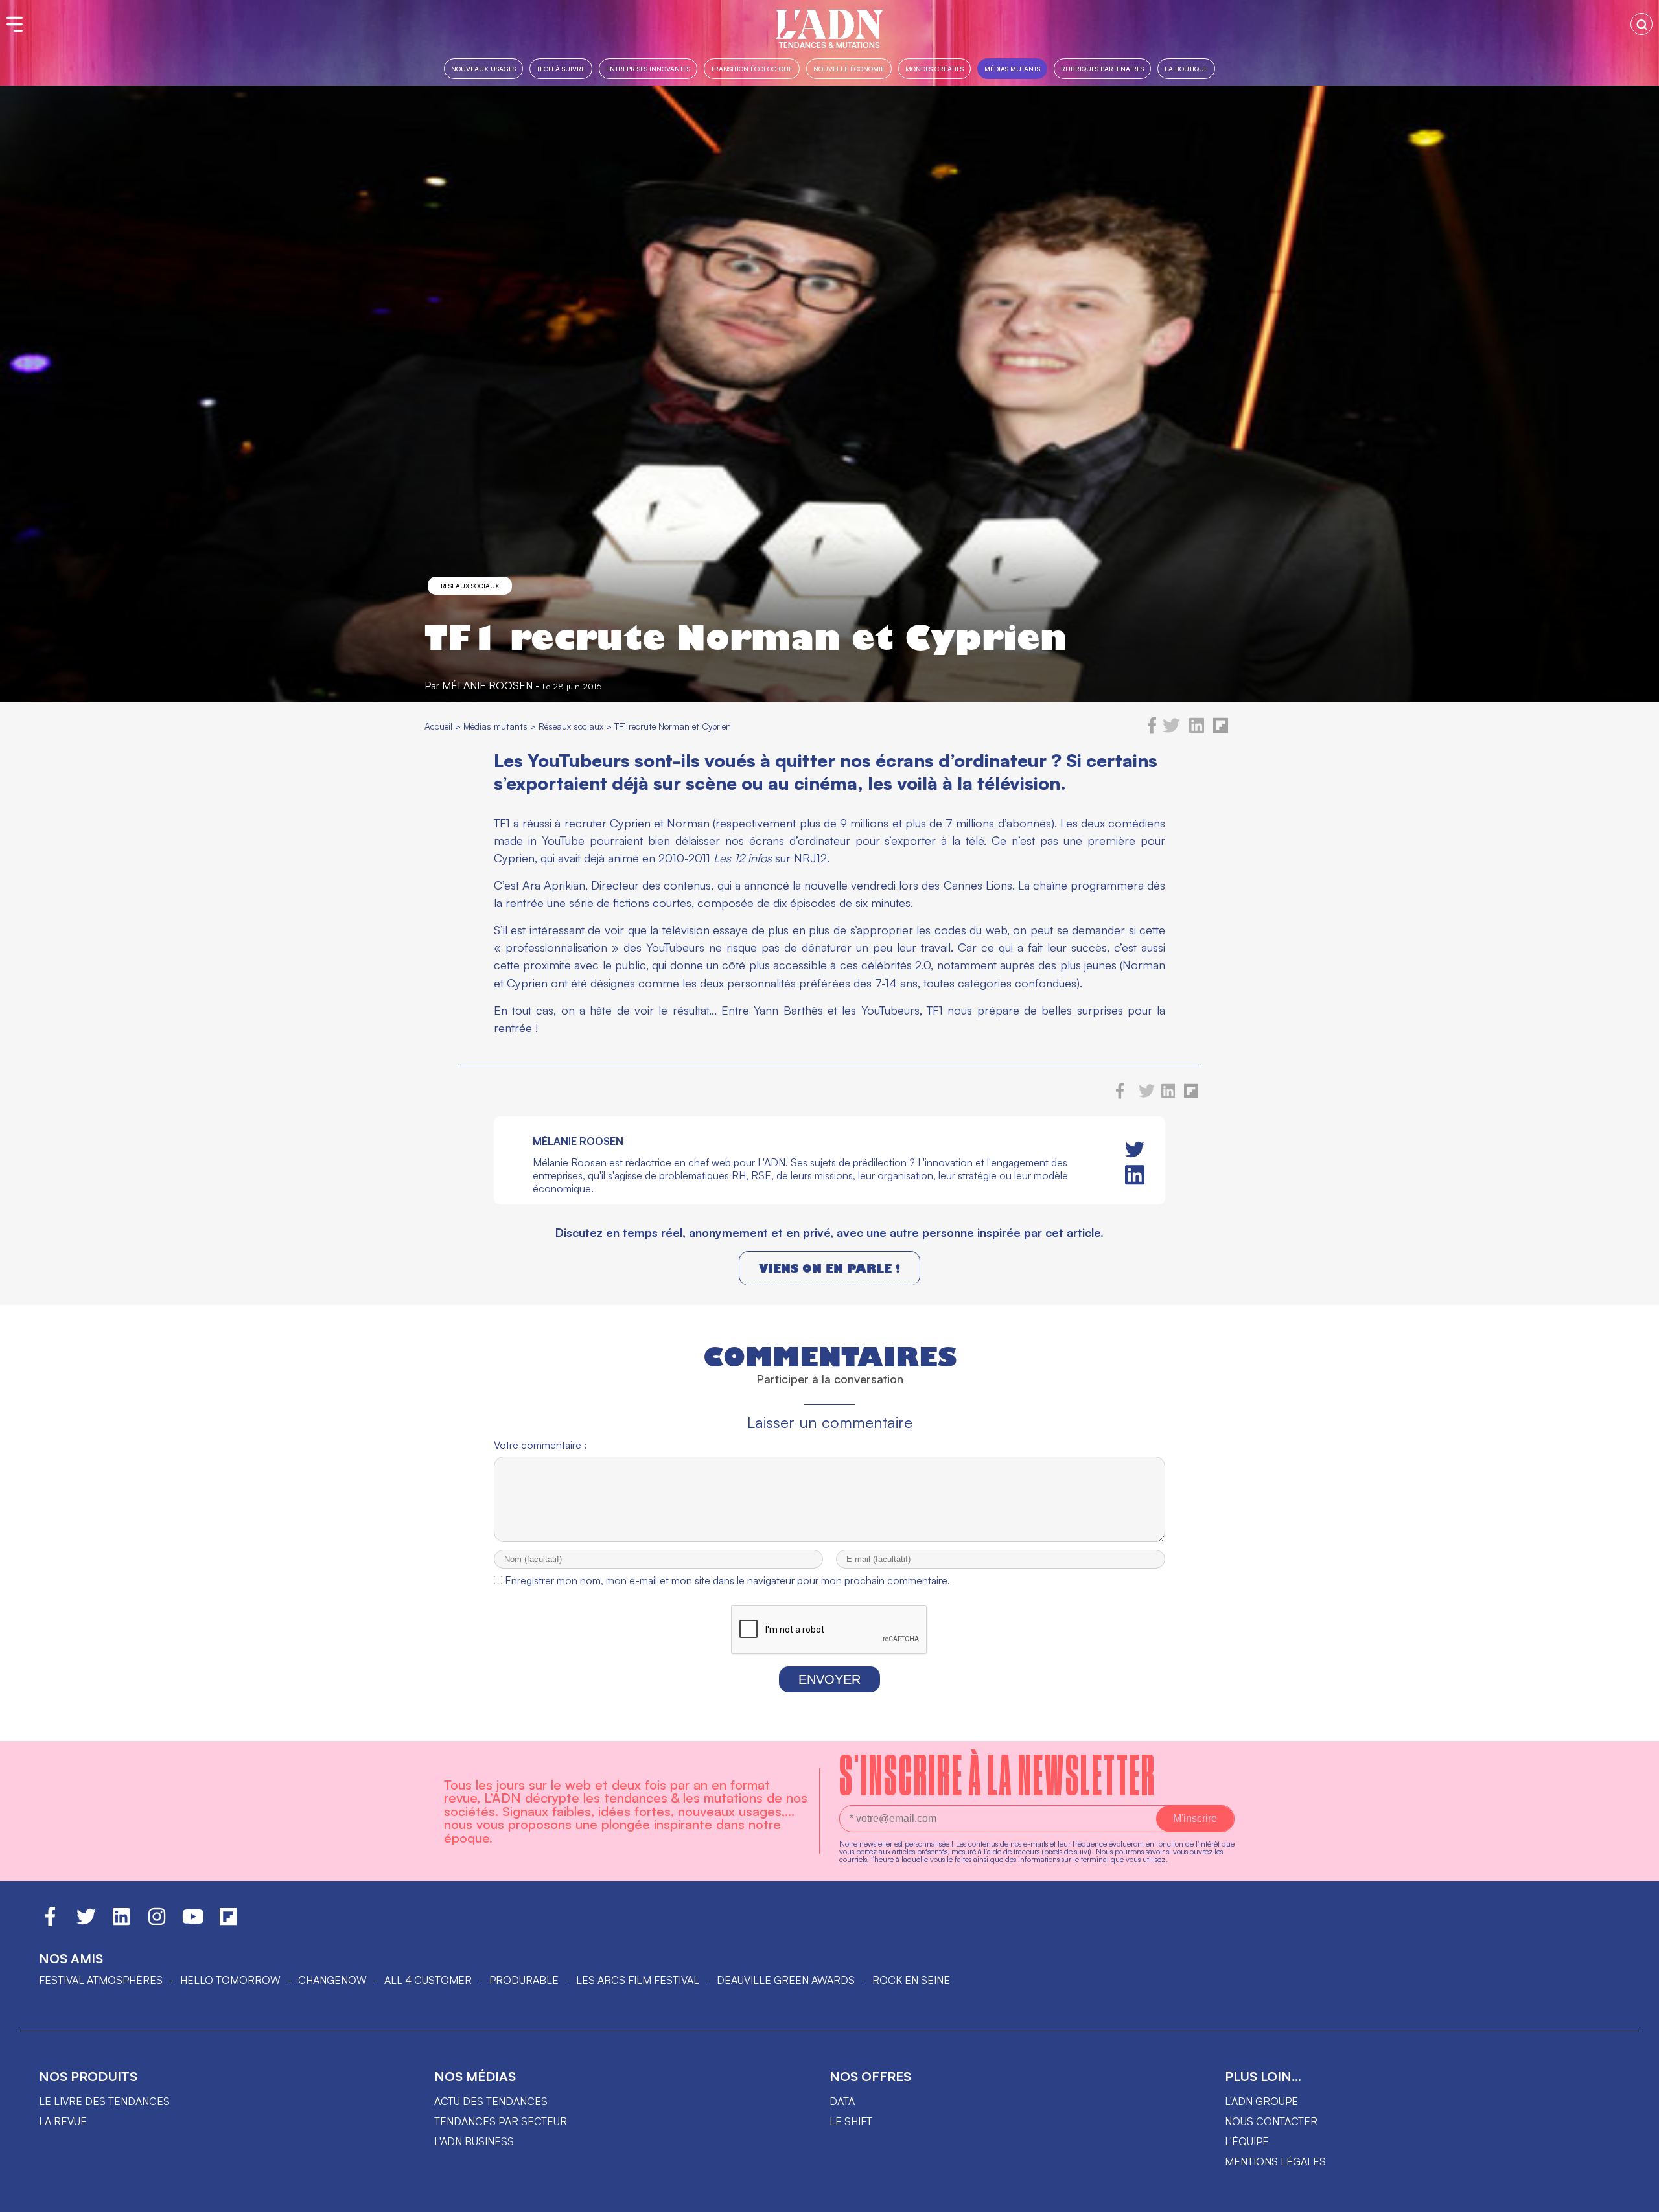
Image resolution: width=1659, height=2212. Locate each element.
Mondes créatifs (934, 68)
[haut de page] (1636, 2196)
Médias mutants (1012, 68)
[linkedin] (1197, 730)
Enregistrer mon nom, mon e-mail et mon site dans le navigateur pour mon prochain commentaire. (727, 1580)
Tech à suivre (561, 68)
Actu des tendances (491, 2101)
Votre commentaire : (540, 1445)
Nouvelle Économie (849, 68)
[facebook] (1152, 730)
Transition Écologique (752, 68)
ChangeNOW (332, 1980)
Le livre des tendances (104, 2101)
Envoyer (829, 1679)
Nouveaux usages (483, 68)
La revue (63, 2121)
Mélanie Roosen (487, 685)
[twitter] (1171, 730)
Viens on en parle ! (829, 1268)
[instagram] (157, 1922)
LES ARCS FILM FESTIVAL (638, 1980)
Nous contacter (1271, 2121)
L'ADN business (474, 2141)
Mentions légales (1275, 2161)
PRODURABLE (524, 1980)
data (842, 2101)
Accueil (438, 726)
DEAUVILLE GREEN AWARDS (786, 1980)
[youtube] (193, 1922)
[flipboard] (1221, 730)
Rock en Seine (911, 1980)
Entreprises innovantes (648, 68)
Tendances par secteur (501, 2121)
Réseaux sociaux (470, 586)
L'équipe (1247, 2141)
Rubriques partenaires (1102, 68)
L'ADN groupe (1261, 2101)
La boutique (1186, 68)
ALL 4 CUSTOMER (428, 1980)
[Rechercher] (1642, 24)
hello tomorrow (230, 1980)
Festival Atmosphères (101, 1980)
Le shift (851, 2121)
